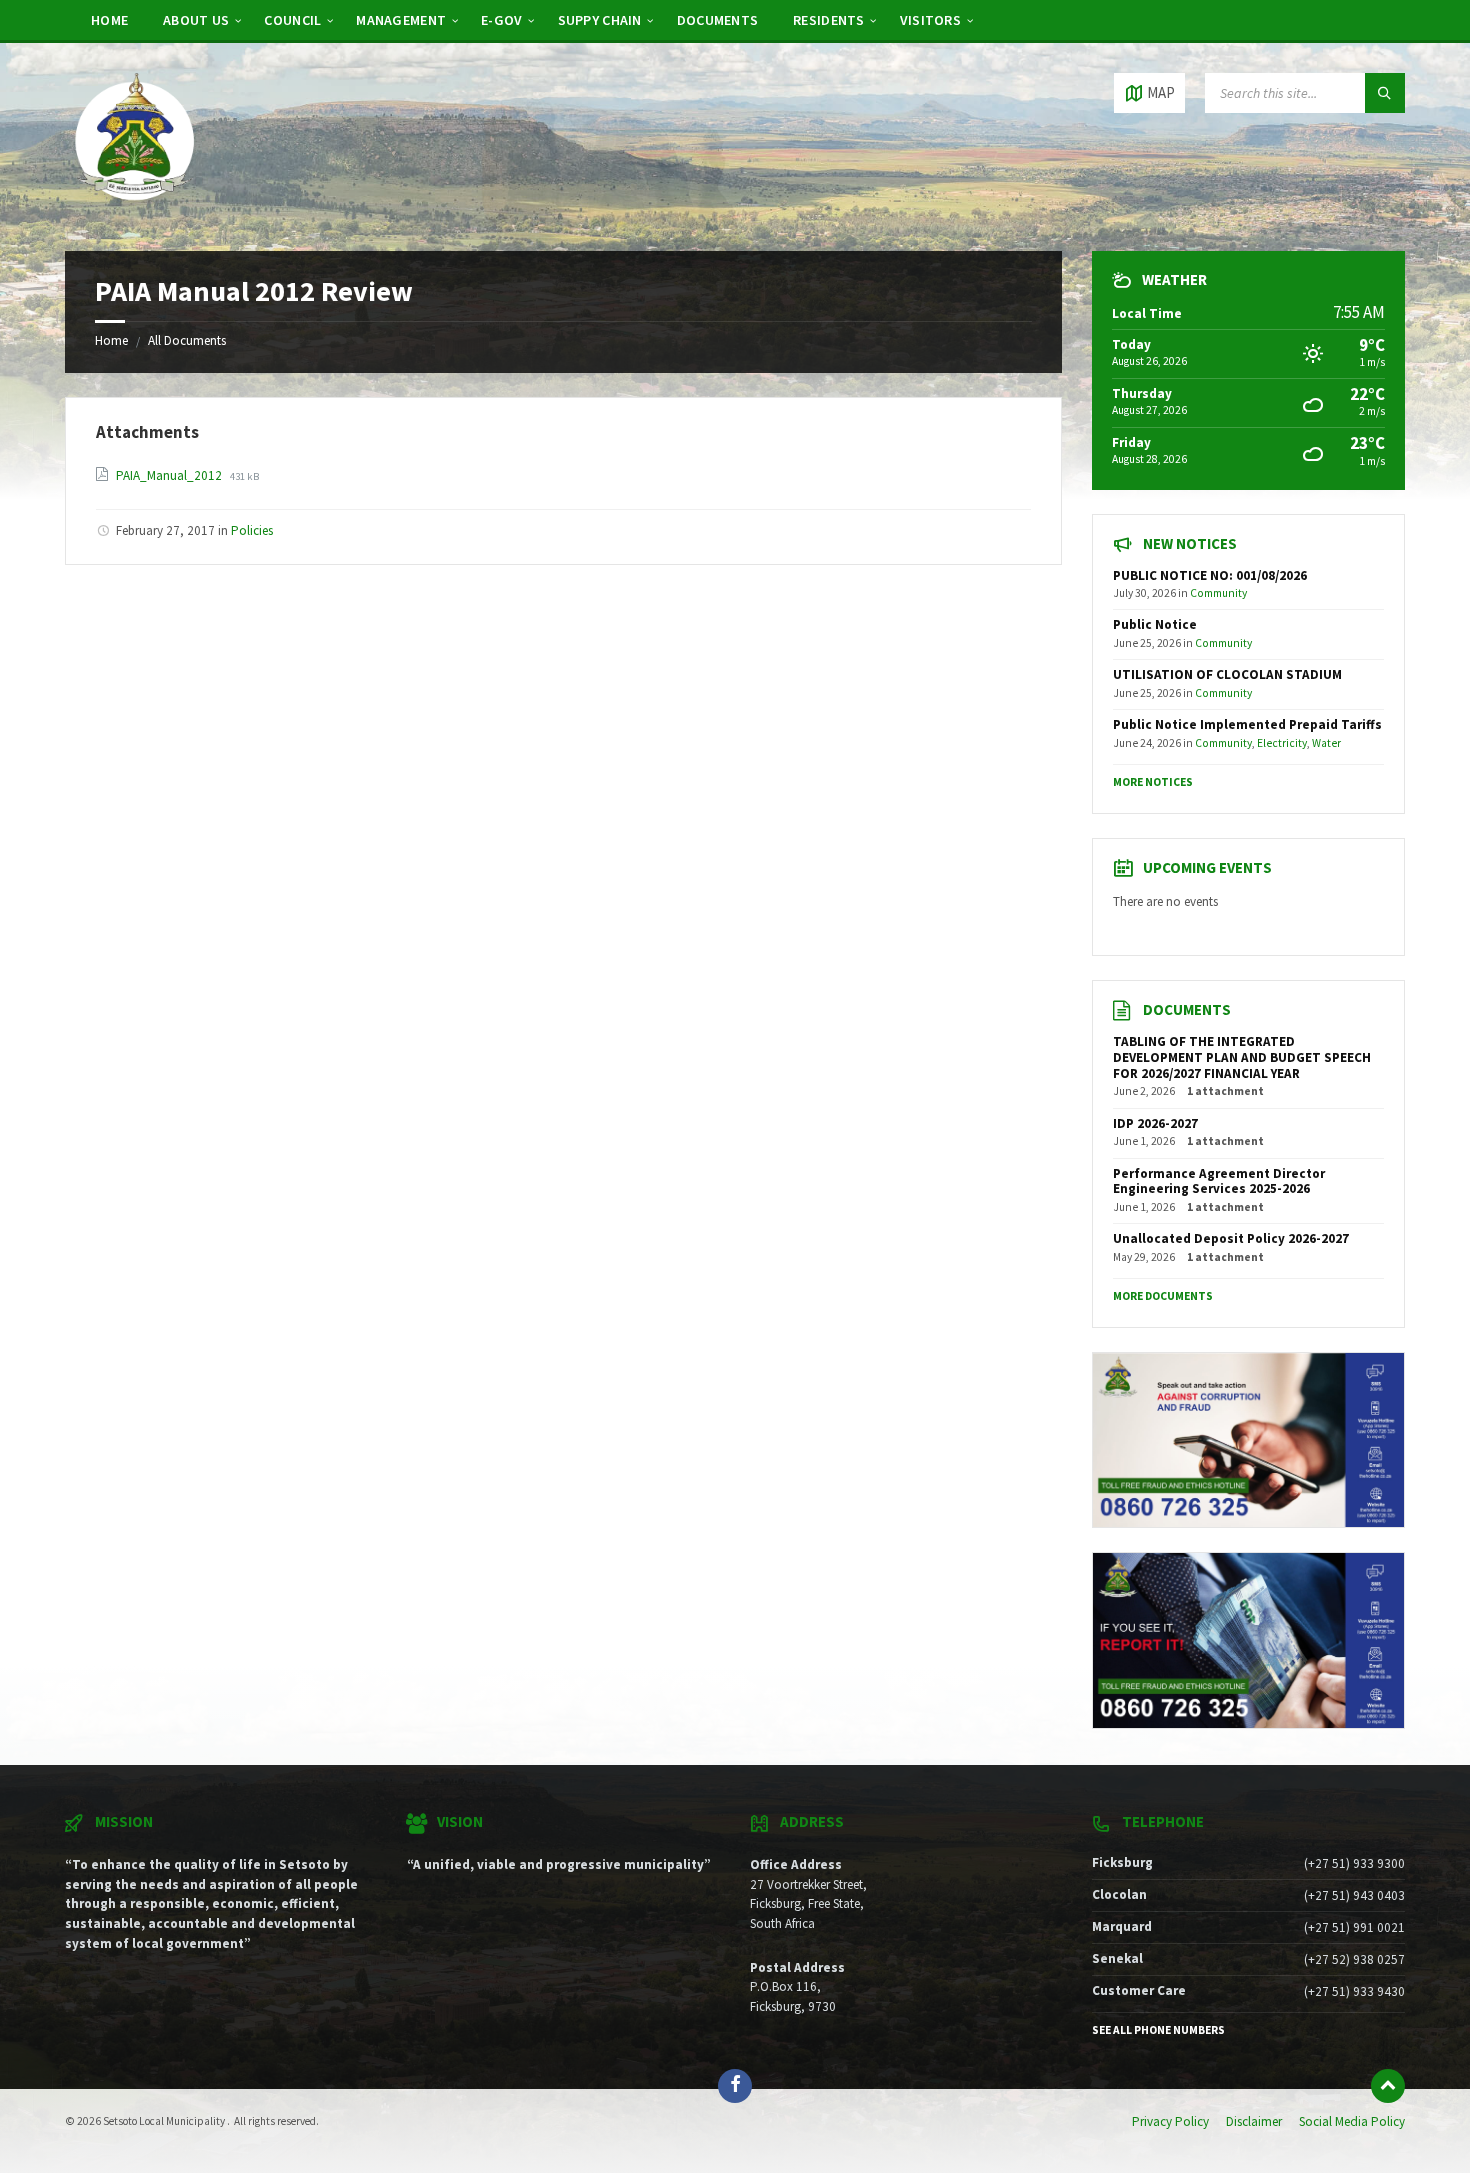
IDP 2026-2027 (1155, 1123)
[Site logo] (135, 212)
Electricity (1282, 743)
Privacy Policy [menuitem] (1170, 2121)
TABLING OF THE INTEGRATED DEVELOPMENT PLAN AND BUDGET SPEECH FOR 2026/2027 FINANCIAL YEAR (1242, 1057)
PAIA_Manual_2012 (170, 475)
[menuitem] (109, 20)
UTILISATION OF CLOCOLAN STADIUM (1227, 674)
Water (1326, 743)
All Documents (187, 340)
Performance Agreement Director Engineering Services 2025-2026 (1219, 1181)
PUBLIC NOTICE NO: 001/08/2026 (1210, 575)
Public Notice (1155, 624)
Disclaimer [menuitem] (1254, 2121)
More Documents (1163, 1296)
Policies (252, 530)
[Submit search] (1385, 93)
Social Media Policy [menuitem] (1352, 2121)
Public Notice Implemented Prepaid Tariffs (1247, 724)
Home (111, 340)
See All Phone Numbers (1158, 2030)
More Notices (1153, 782)
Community (1218, 593)
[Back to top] (1388, 2086)
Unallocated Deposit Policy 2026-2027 (1231, 1238)
